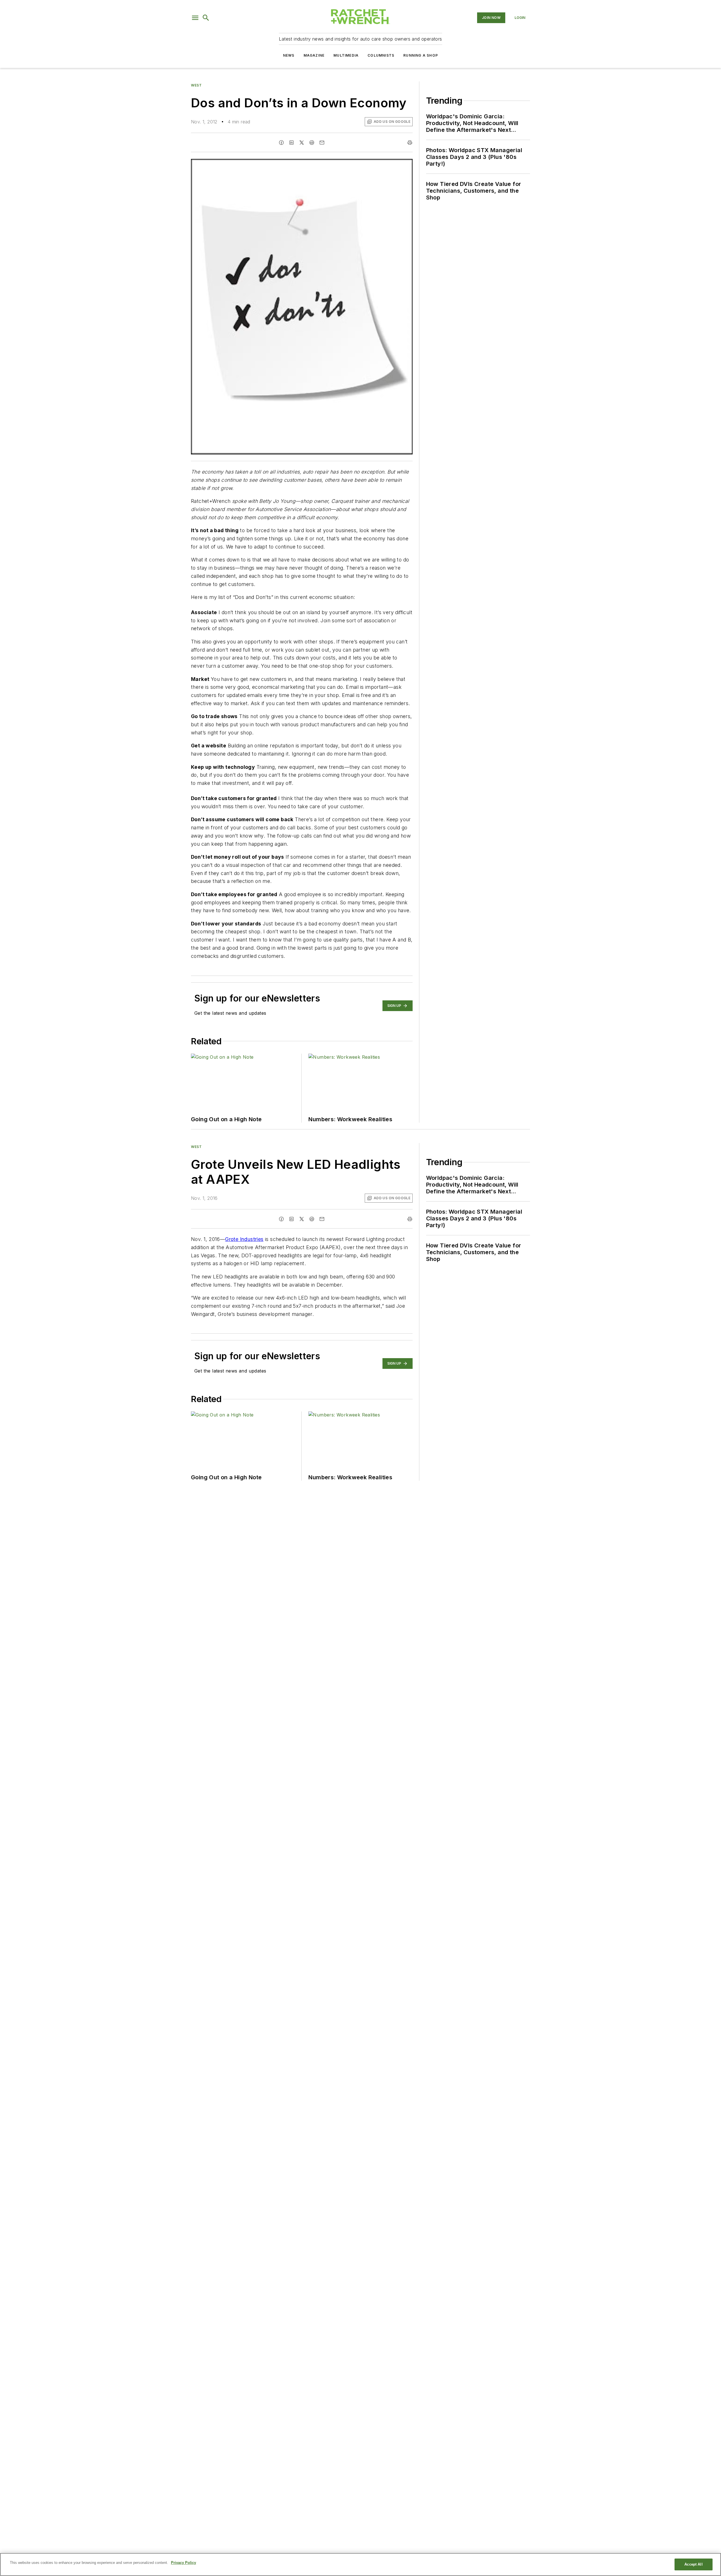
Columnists (381, 55)
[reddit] (312, 143)
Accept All (693, 2564)
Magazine (314, 55)
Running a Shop (421, 55)
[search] (206, 18)
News (289, 55)
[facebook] (281, 143)
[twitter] (302, 143)
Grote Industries (244, 1239)
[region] (360, 2564)
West (196, 85)
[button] (195, 18)
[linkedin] (291, 143)
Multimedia (346, 55)
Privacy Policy (183, 2563)
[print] (410, 143)
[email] (322, 143)
